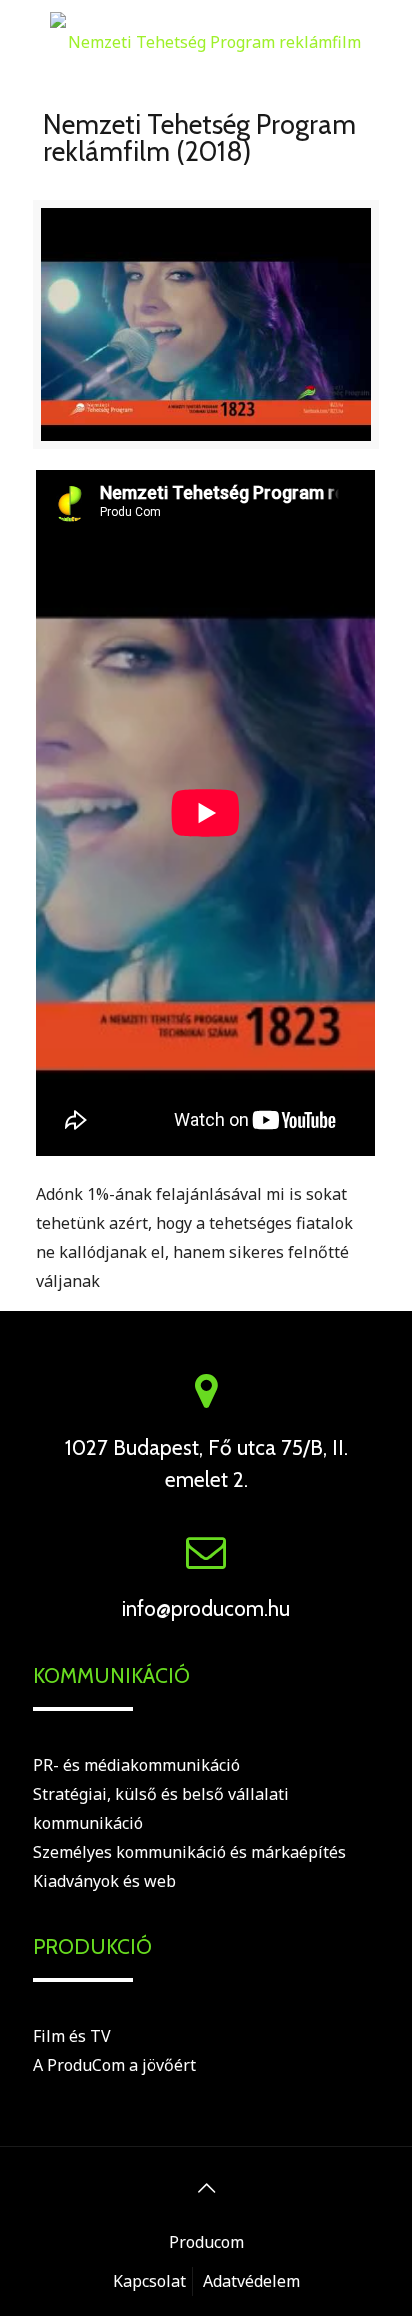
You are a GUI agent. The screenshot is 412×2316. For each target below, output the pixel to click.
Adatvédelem (251, 2281)
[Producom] (206, 40)
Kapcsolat (149, 2281)
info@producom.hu (206, 1608)
